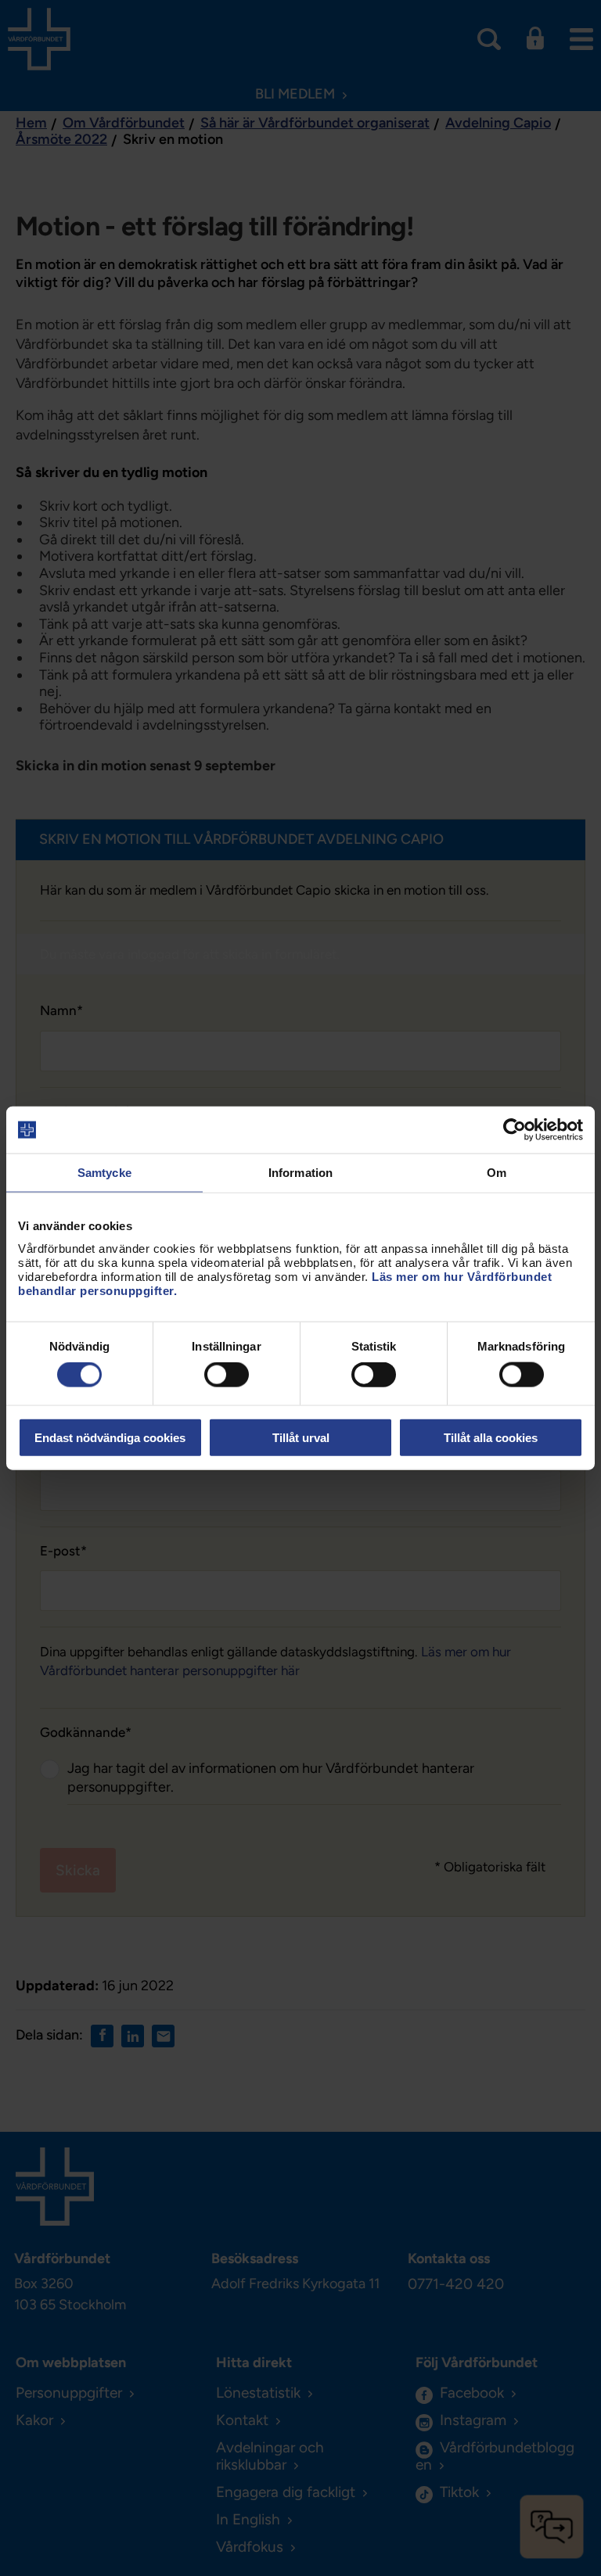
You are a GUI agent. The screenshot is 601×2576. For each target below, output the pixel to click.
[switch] (227, 1375)
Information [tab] (300, 1173)
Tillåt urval (301, 1437)
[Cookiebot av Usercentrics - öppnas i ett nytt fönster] (515, 1130)
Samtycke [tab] (104, 1173)
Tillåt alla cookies (491, 1437)
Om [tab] (497, 1173)
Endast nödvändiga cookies (110, 1437)
